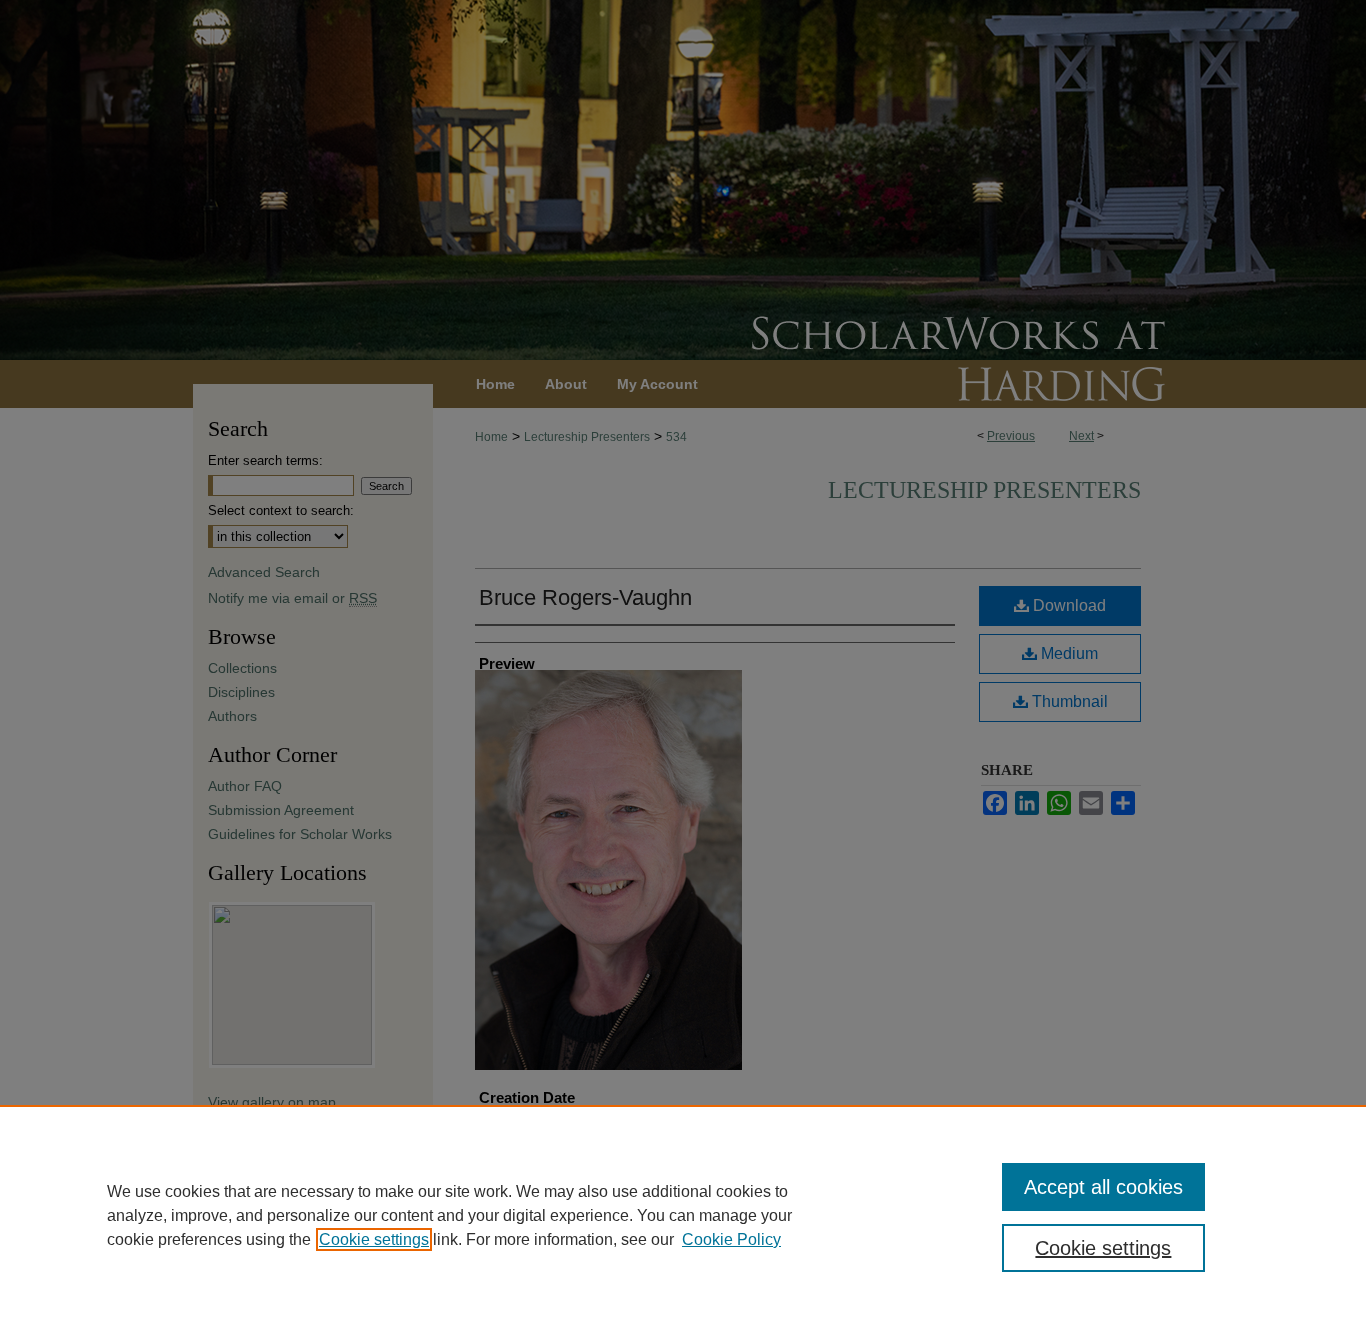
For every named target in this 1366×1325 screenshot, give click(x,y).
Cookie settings (374, 1239)
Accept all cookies (1103, 1187)
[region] (683, 1215)
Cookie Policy (731, 1239)
